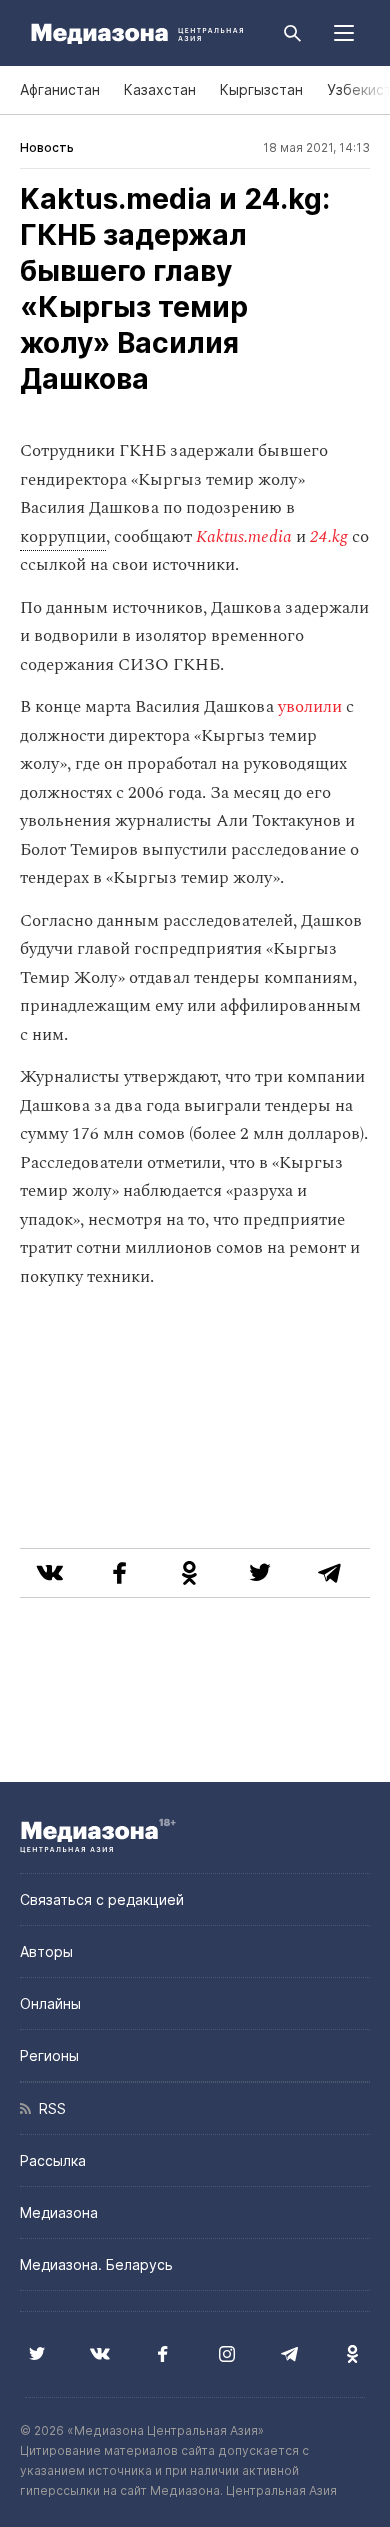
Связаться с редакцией (102, 1899)
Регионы (49, 2055)
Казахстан (160, 89)
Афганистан (60, 89)
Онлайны (50, 2003)
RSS (48, 2108)
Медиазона (59, 2212)
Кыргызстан (261, 89)
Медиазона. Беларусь (96, 2264)
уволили (310, 707)
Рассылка (53, 2160)
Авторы (46, 1951)
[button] (344, 33)
